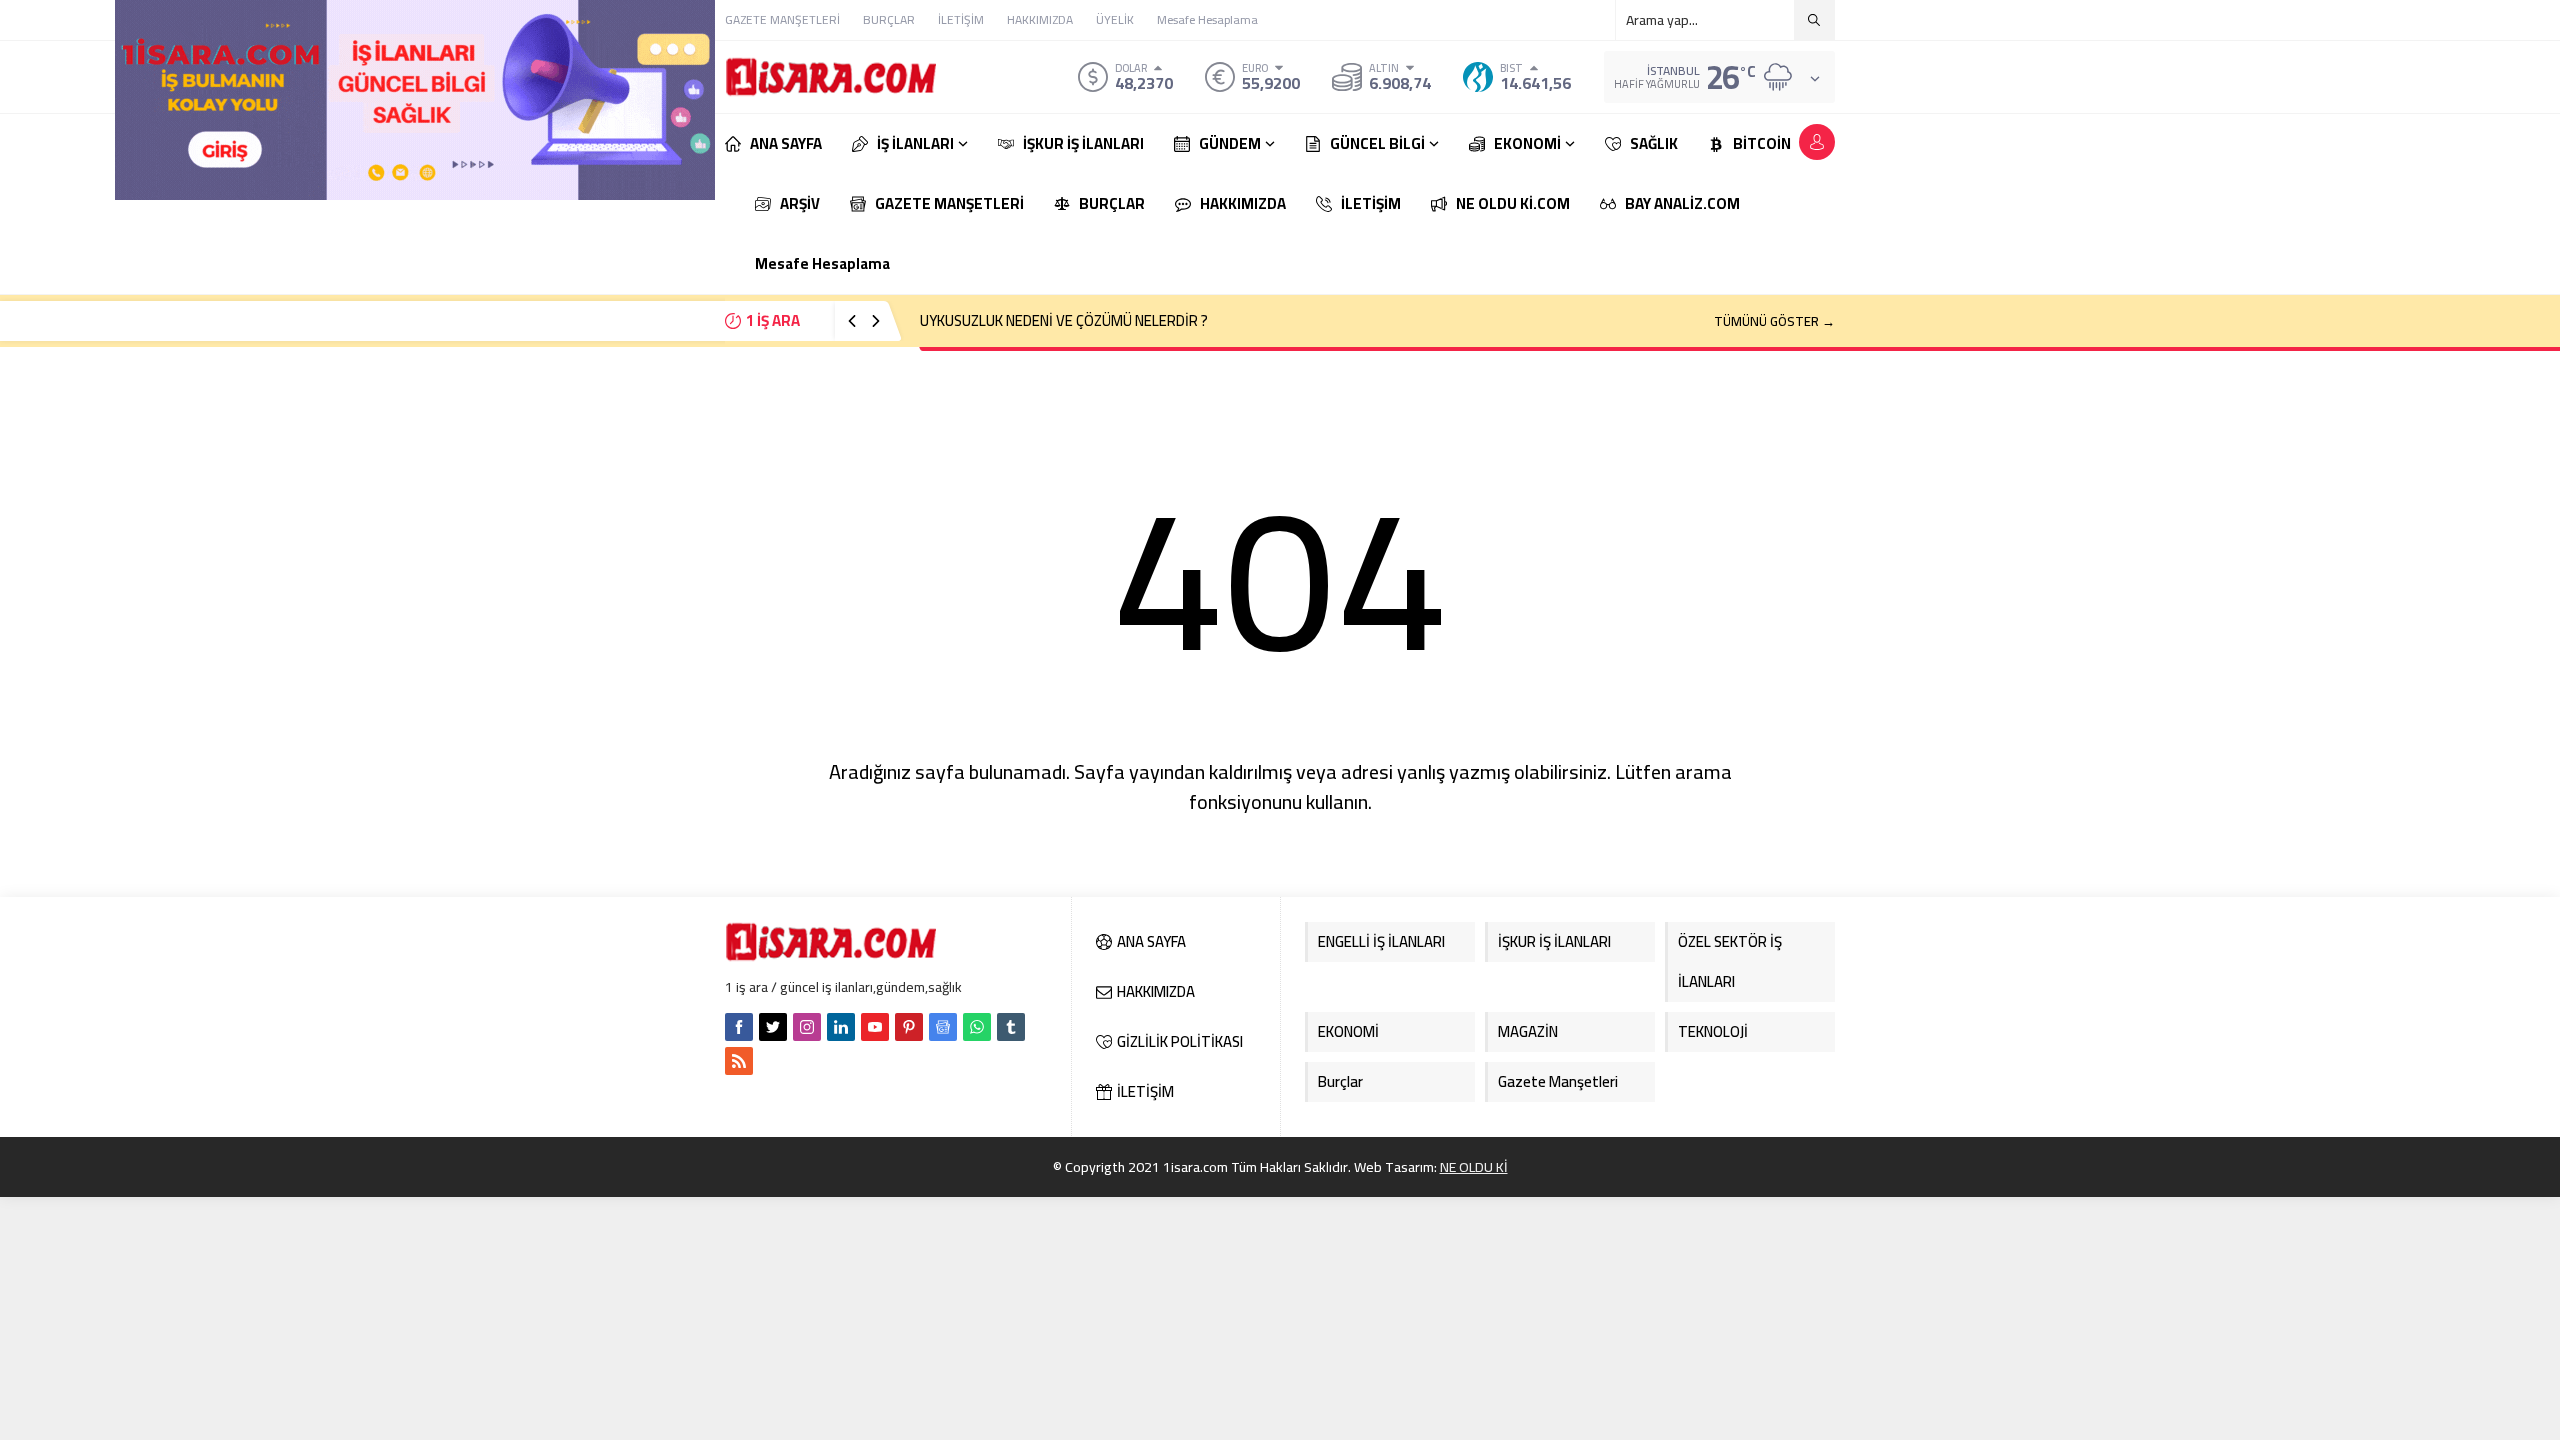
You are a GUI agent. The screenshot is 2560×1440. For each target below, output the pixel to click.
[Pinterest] (909, 1027)
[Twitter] (773, 1027)
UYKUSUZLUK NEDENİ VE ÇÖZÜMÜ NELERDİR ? (1064, 320)
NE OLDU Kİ (1474, 1167)
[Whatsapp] (977, 1027)
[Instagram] (807, 1027)
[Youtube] (875, 1027)
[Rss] (739, 1061)
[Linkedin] (841, 1027)
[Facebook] (739, 1027)
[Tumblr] (1011, 1027)
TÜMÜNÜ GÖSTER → (1774, 321)
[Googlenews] (943, 1027)
